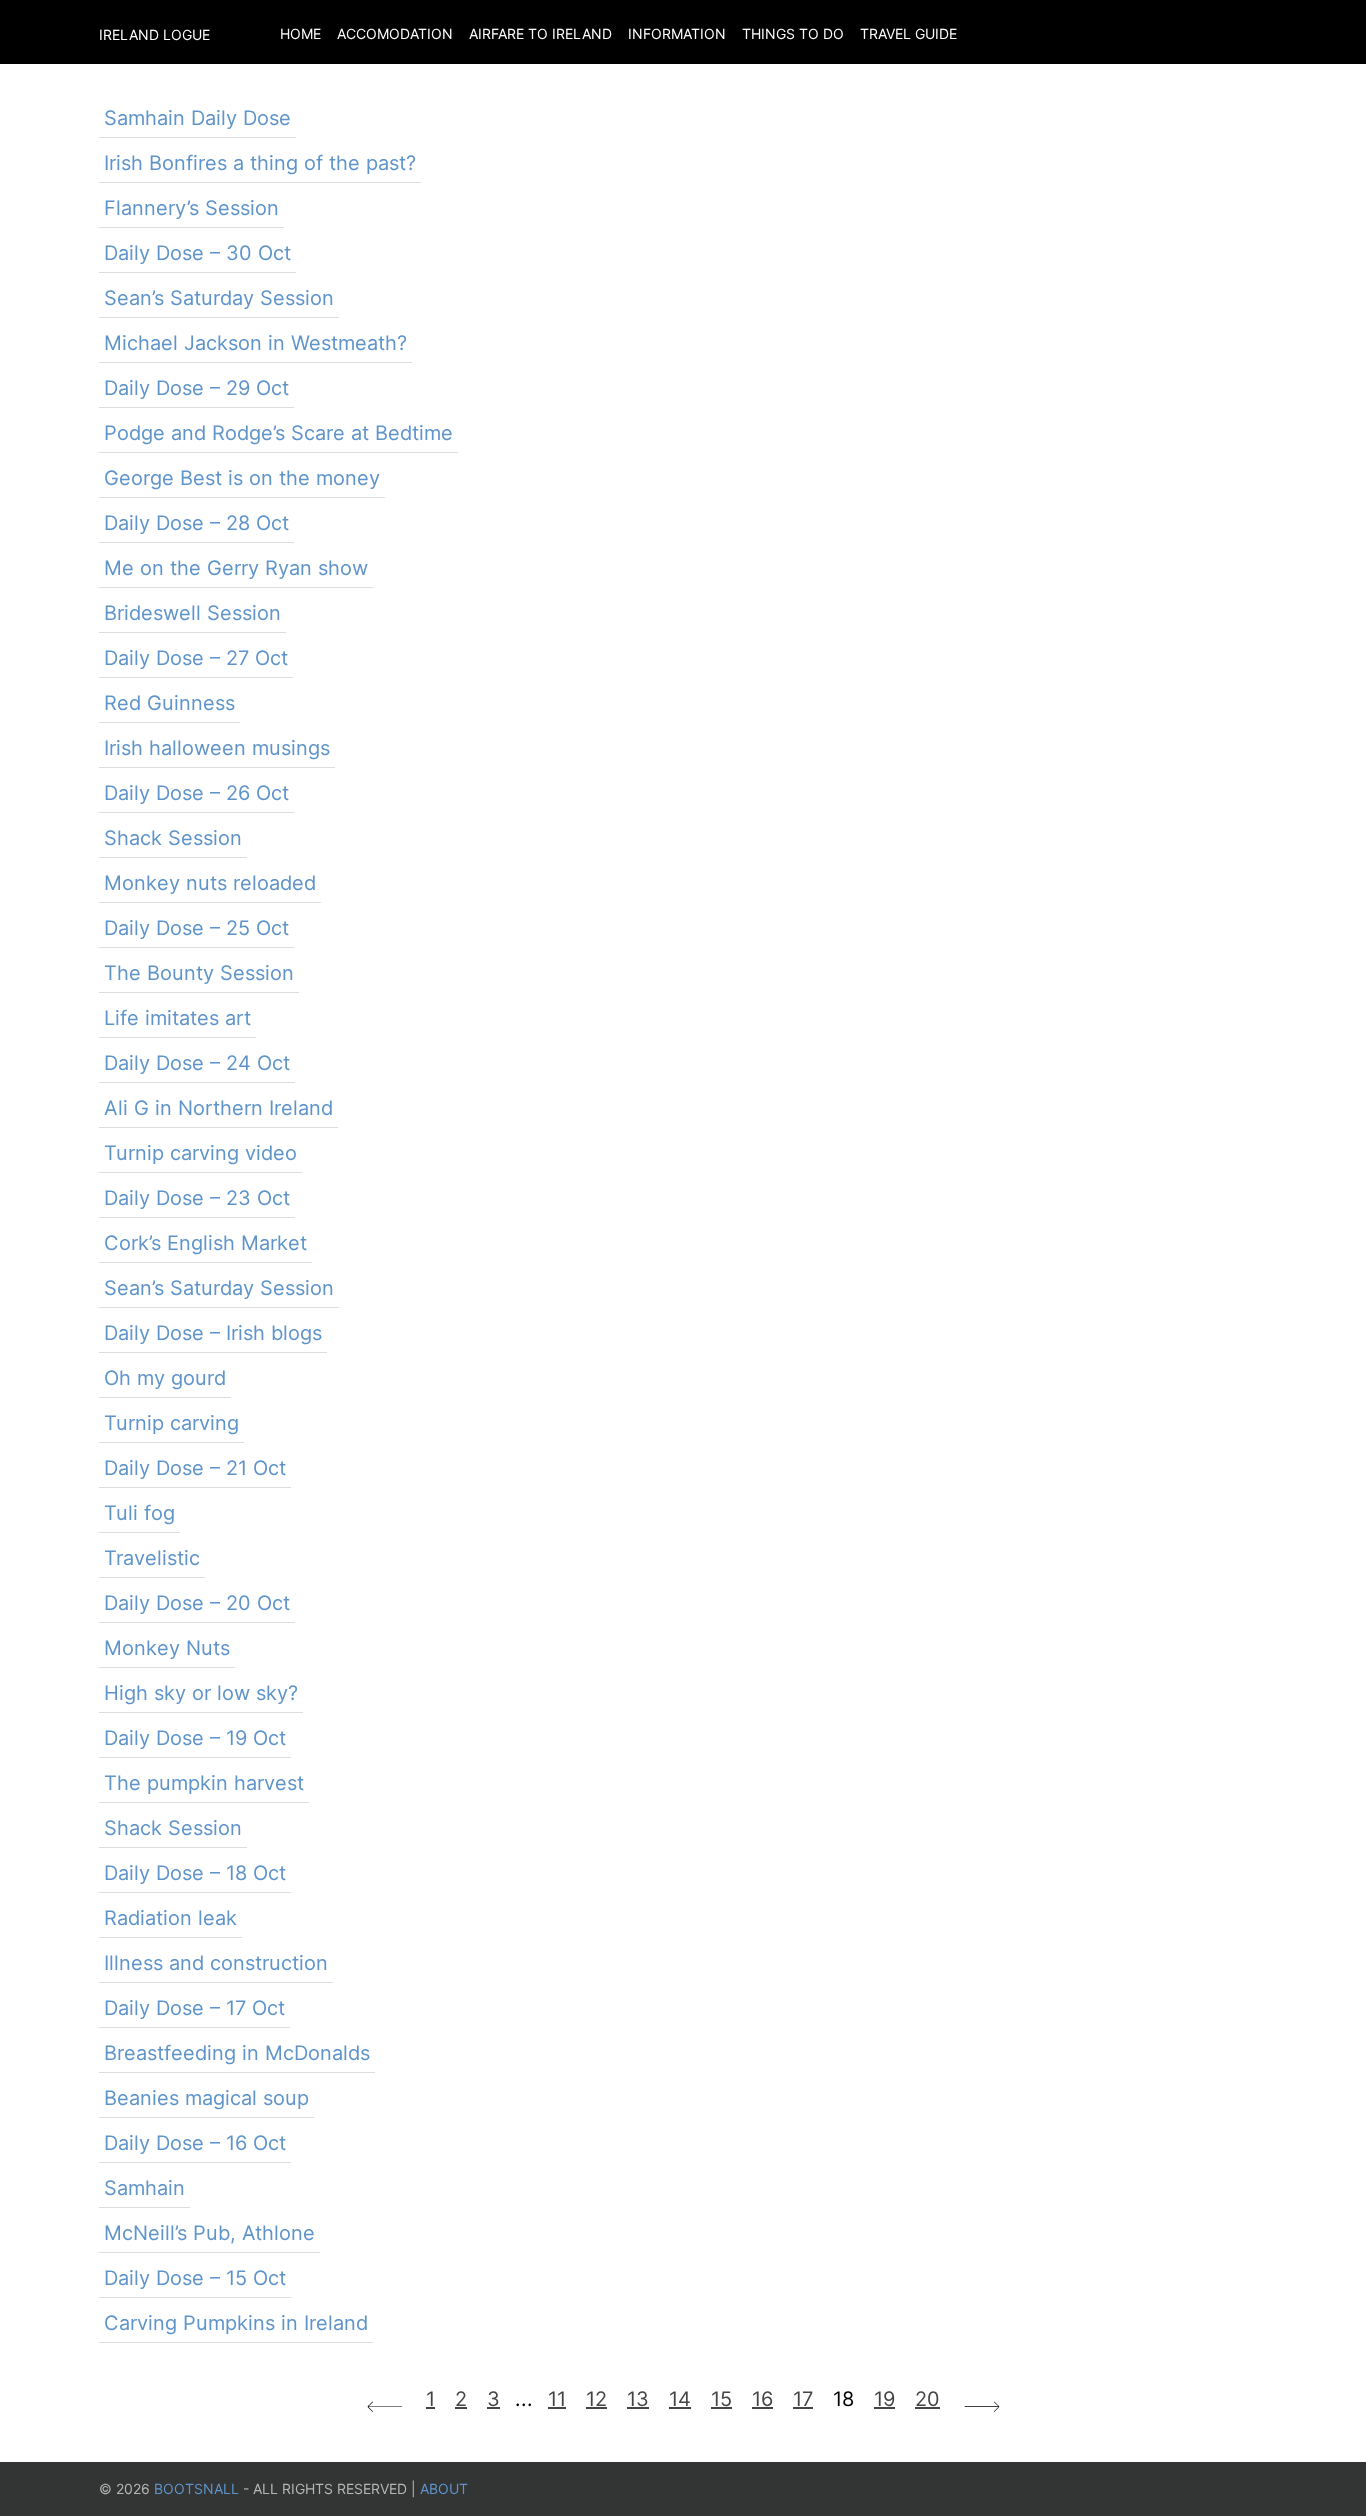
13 (638, 2399)
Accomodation (395, 33)
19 (884, 2399)
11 (557, 2399)
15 (721, 2399)
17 (803, 2399)
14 (680, 2399)
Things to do (793, 33)
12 (596, 2399)
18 (843, 2399)
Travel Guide (908, 33)
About (444, 2488)
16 (762, 2399)
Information (677, 33)
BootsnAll (196, 2488)
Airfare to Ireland (540, 33)
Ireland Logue (154, 34)
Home (300, 33)
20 (927, 2399)
